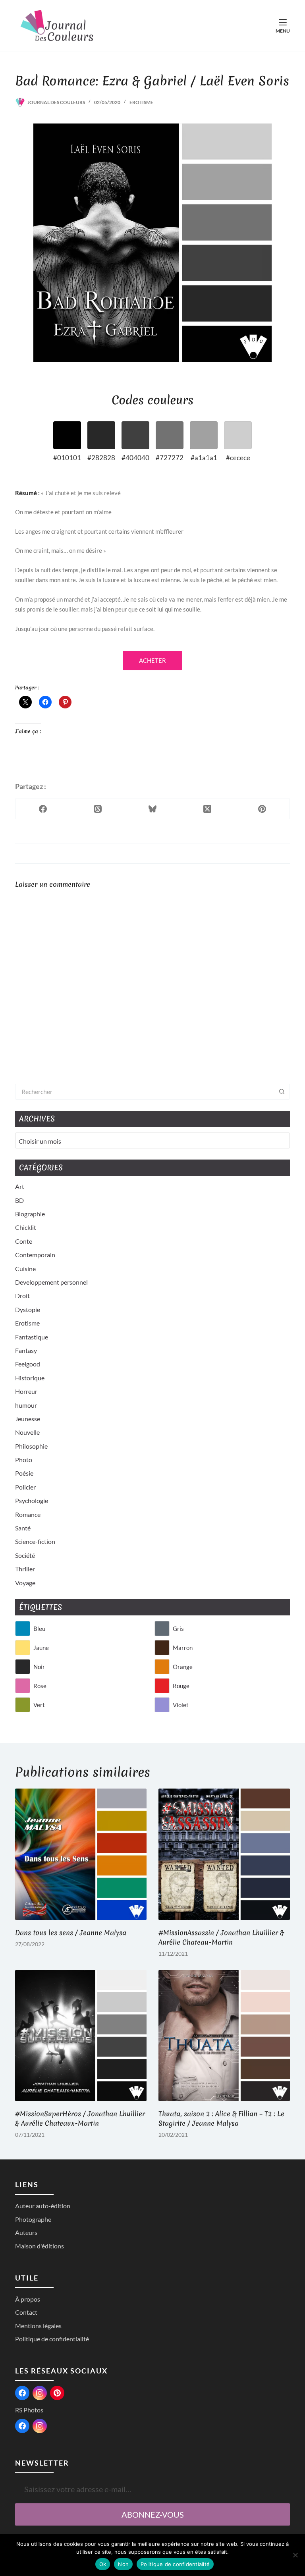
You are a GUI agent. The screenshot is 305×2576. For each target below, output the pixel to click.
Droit (22, 1296)
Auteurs (26, 2232)
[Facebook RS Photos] (22, 2426)
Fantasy (26, 1350)
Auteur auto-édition (43, 2206)
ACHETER (152, 660)
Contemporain (35, 1255)
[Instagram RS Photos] (40, 2426)
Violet (181, 1705)
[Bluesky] (152, 809)
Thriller (25, 1569)
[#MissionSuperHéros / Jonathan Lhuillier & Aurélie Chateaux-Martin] (81, 2036)
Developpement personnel (51, 1282)
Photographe (33, 2219)
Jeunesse (28, 1419)
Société (25, 1555)
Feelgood (28, 1364)
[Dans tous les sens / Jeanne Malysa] (81, 1854)
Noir (39, 1667)
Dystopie (28, 1309)
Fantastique (32, 1337)
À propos (28, 2299)
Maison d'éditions (40, 2246)
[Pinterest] (263, 809)
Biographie (30, 1214)
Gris (178, 1629)
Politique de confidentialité (52, 2339)
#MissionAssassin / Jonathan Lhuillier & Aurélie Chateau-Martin (221, 1937)
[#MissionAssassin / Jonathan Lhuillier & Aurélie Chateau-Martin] (224, 1854)
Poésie (24, 1473)
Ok (103, 2564)
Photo (24, 1460)
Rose (40, 1686)
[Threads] (98, 809)
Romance (28, 1514)
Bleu (39, 1629)
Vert (39, 1705)
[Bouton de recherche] (282, 1092)
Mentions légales (38, 2326)
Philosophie (31, 1446)
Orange (183, 1667)
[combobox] (145, 1092)
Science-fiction (35, 1541)
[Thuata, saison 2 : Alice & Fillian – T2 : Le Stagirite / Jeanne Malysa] (224, 2036)
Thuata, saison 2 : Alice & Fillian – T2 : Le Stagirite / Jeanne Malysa (221, 2118)
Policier (25, 1487)
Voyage (25, 1583)
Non (123, 2564)
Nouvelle (27, 1432)
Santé (23, 1528)
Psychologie (32, 1500)
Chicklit (26, 1227)
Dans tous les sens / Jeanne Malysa (71, 1932)
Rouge (181, 1686)
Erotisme (141, 102)
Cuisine (25, 1269)
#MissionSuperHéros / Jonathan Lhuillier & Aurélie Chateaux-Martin (80, 2118)
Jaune (41, 1648)
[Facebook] (43, 809)
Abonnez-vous (153, 2514)
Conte (24, 1241)
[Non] (295, 2555)
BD (19, 1200)
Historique (30, 1378)
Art (20, 1186)
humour (26, 1405)
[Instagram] (40, 2393)
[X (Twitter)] (208, 809)
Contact (26, 2312)
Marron (183, 1648)
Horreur (26, 1391)
